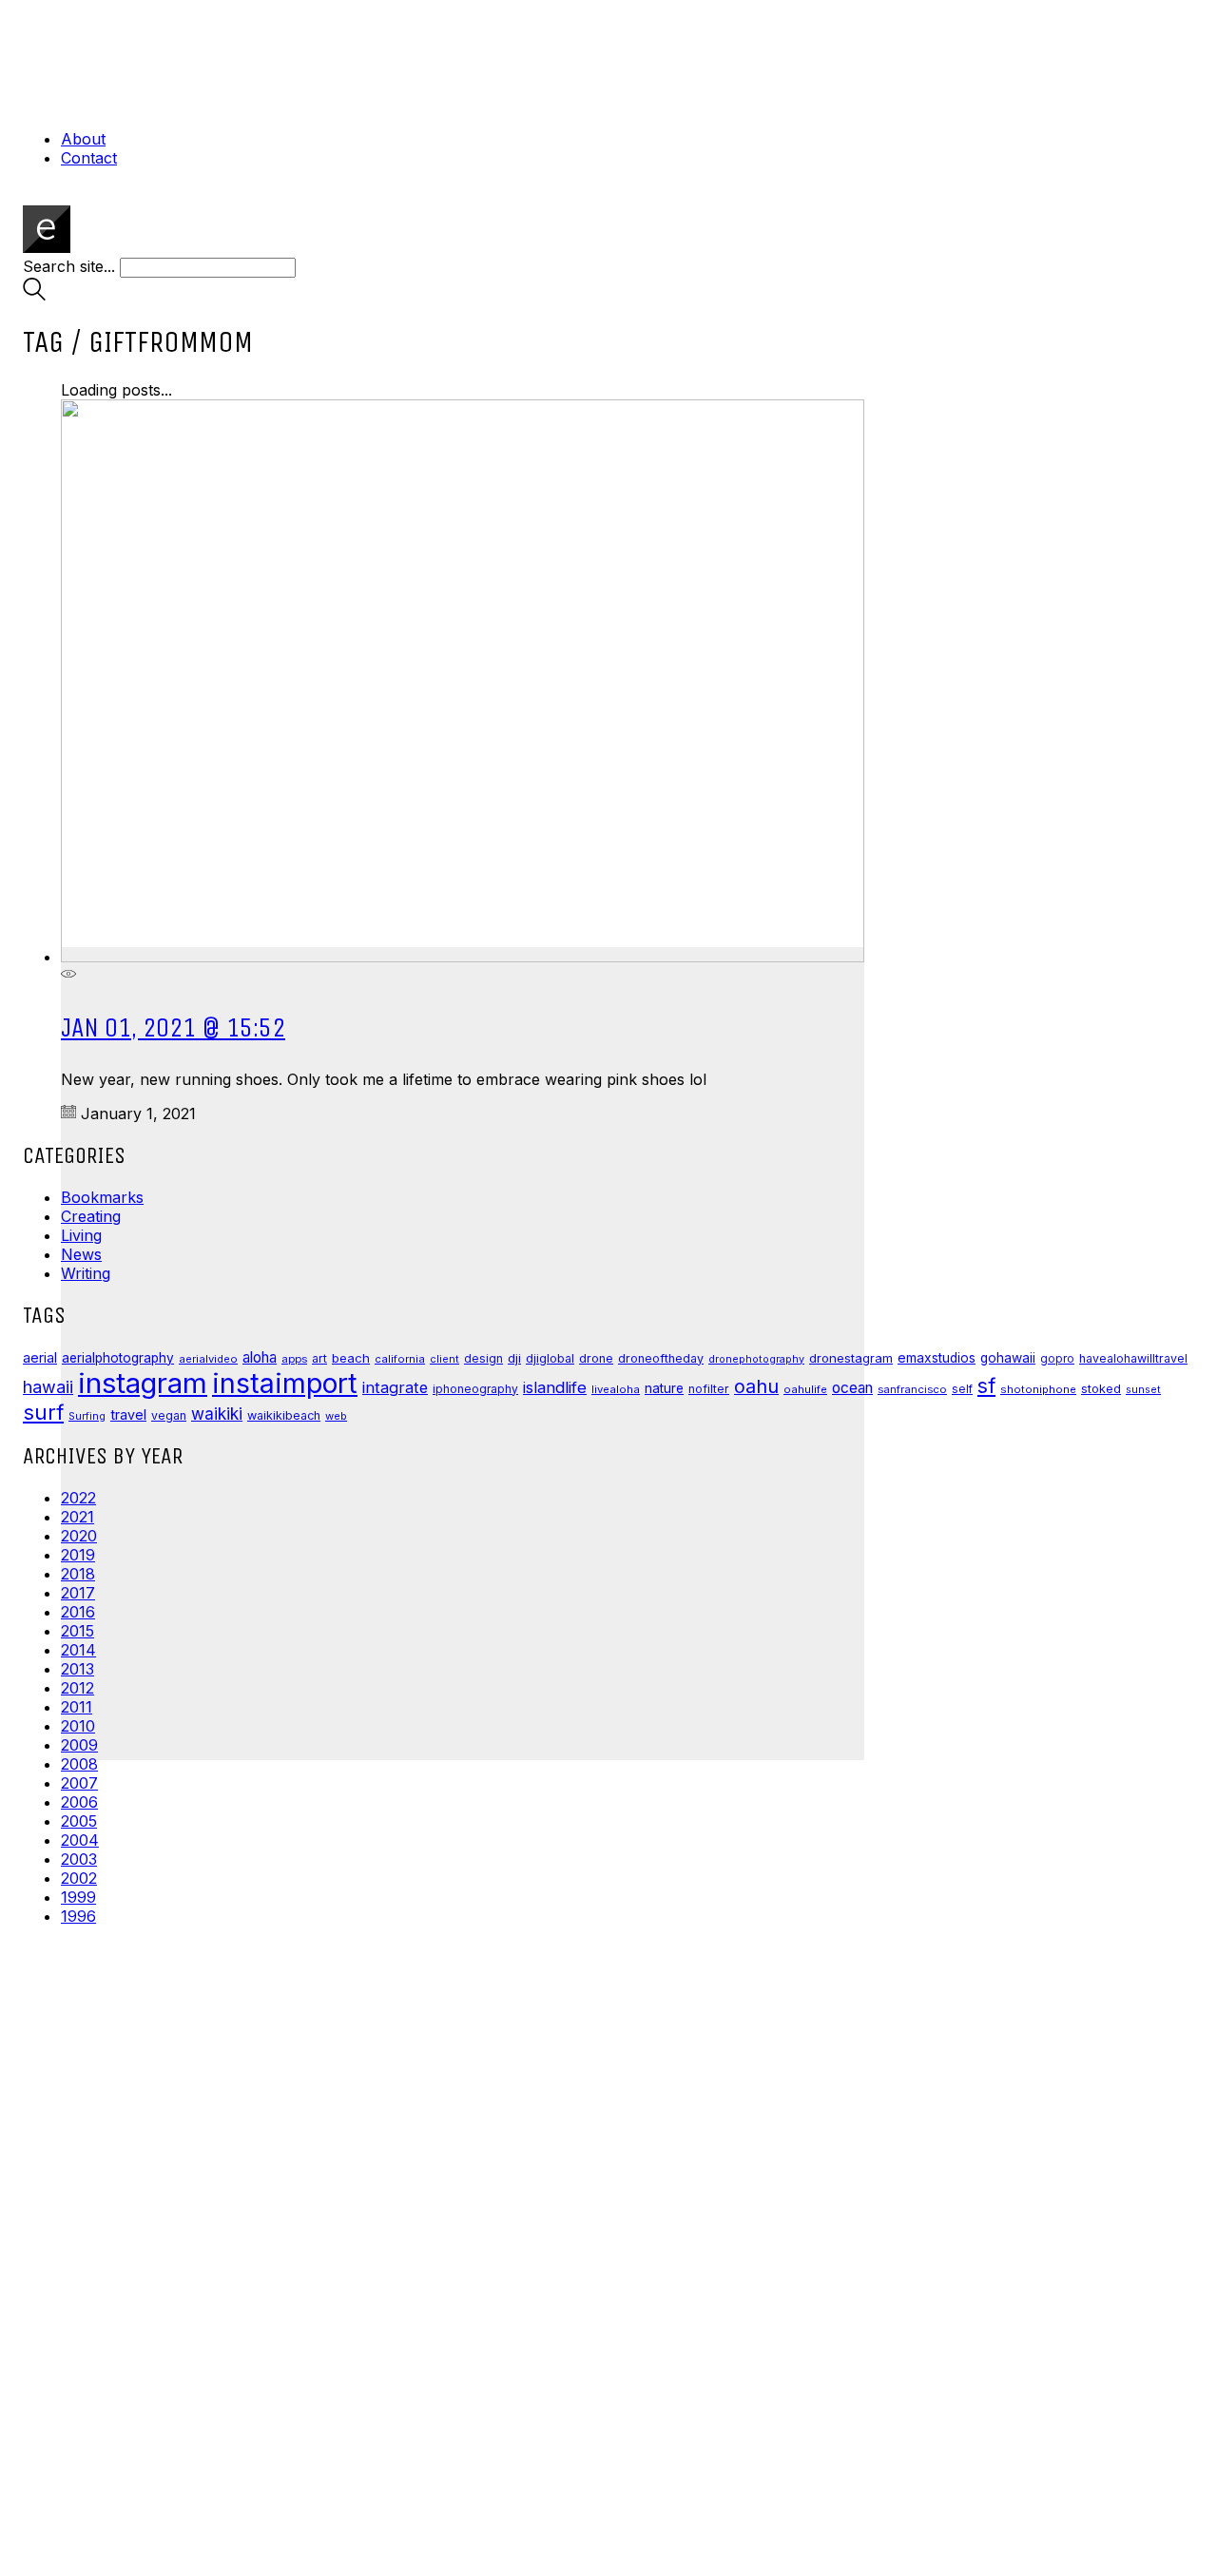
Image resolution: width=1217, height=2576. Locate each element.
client (444, 1359)
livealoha (616, 1389)
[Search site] (34, 295)
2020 (79, 1536)
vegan (169, 1415)
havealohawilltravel (1133, 1358)
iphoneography (475, 1389)
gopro (1057, 1359)
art (319, 1358)
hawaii (48, 1387)
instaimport (285, 1383)
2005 (79, 1821)
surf (43, 1412)
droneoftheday (661, 1358)
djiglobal (550, 1358)
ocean (852, 1388)
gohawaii (1008, 1358)
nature (664, 1388)
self (962, 1389)
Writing (86, 1273)
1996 (78, 1916)
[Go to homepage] (47, 247)
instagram (143, 1383)
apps (294, 1359)
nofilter (709, 1389)
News (81, 1254)
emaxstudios (937, 1358)
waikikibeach (284, 1415)
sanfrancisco (912, 1389)
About (83, 139)
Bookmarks (102, 1197)
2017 (78, 1593)
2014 (78, 1650)
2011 (77, 1707)
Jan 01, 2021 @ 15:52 (173, 1027)
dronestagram (851, 1358)
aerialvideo (208, 1359)
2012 (77, 1688)
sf (986, 1385)
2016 (78, 1612)
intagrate (395, 1387)
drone (596, 1358)
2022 (78, 1498)
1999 (78, 1897)
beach (351, 1358)
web (336, 1416)
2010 (78, 1726)
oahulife (805, 1389)
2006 (79, 1802)
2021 (77, 1517)
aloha (260, 1357)
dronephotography (756, 1359)
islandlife (555, 1387)
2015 (77, 1631)
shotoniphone (1038, 1389)
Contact (89, 158)
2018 (78, 1574)
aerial (40, 1358)
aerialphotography (118, 1358)
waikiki (217, 1414)
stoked (1101, 1389)
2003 (79, 1859)
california (400, 1359)
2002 (79, 1878)
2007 (79, 1783)
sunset (1143, 1389)
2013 (77, 1669)
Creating (91, 1216)
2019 (78, 1555)
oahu (756, 1386)
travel (128, 1414)
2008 (79, 1764)
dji (514, 1358)
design (483, 1358)
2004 (80, 1840)
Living (81, 1235)
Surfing (87, 1416)
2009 (79, 1745)
